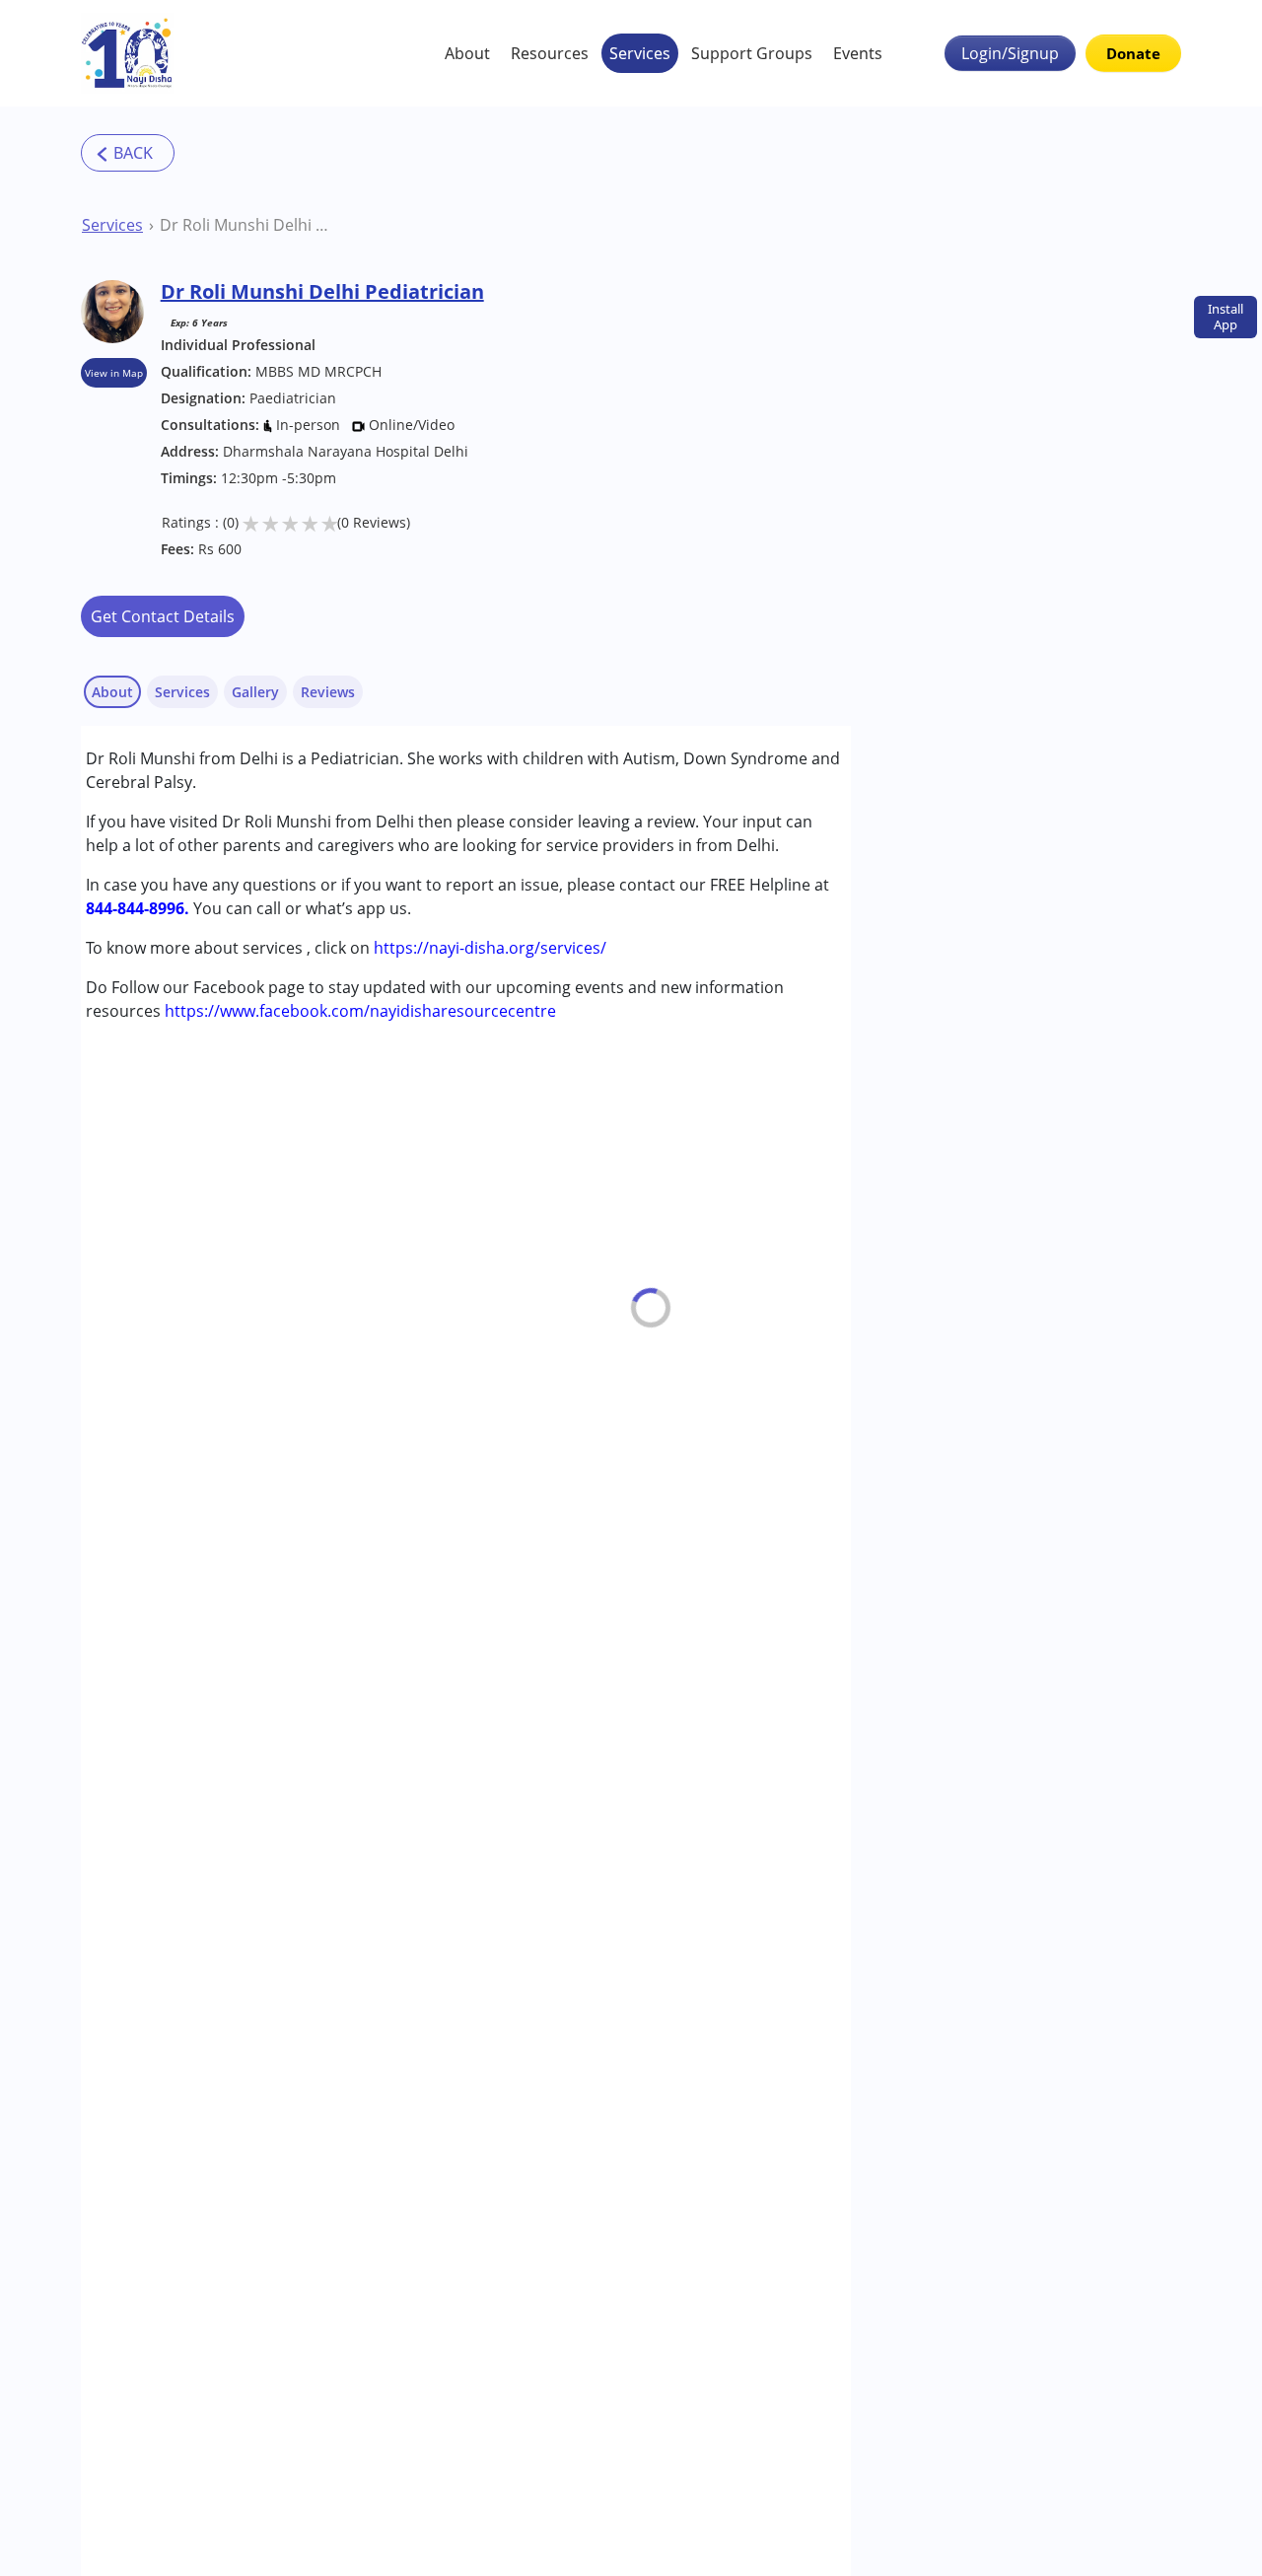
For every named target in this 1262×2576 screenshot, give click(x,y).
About (467, 53)
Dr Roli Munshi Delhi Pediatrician (246, 225)
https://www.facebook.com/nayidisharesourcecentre (360, 1011)
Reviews (328, 692)
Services (640, 53)
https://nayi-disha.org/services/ (490, 948)
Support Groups (752, 53)
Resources (550, 53)
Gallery (255, 692)
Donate (1133, 53)
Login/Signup (1010, 53)
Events (858, 53)
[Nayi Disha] (127, 53)
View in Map (114, 373)
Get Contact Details (163, 616)
